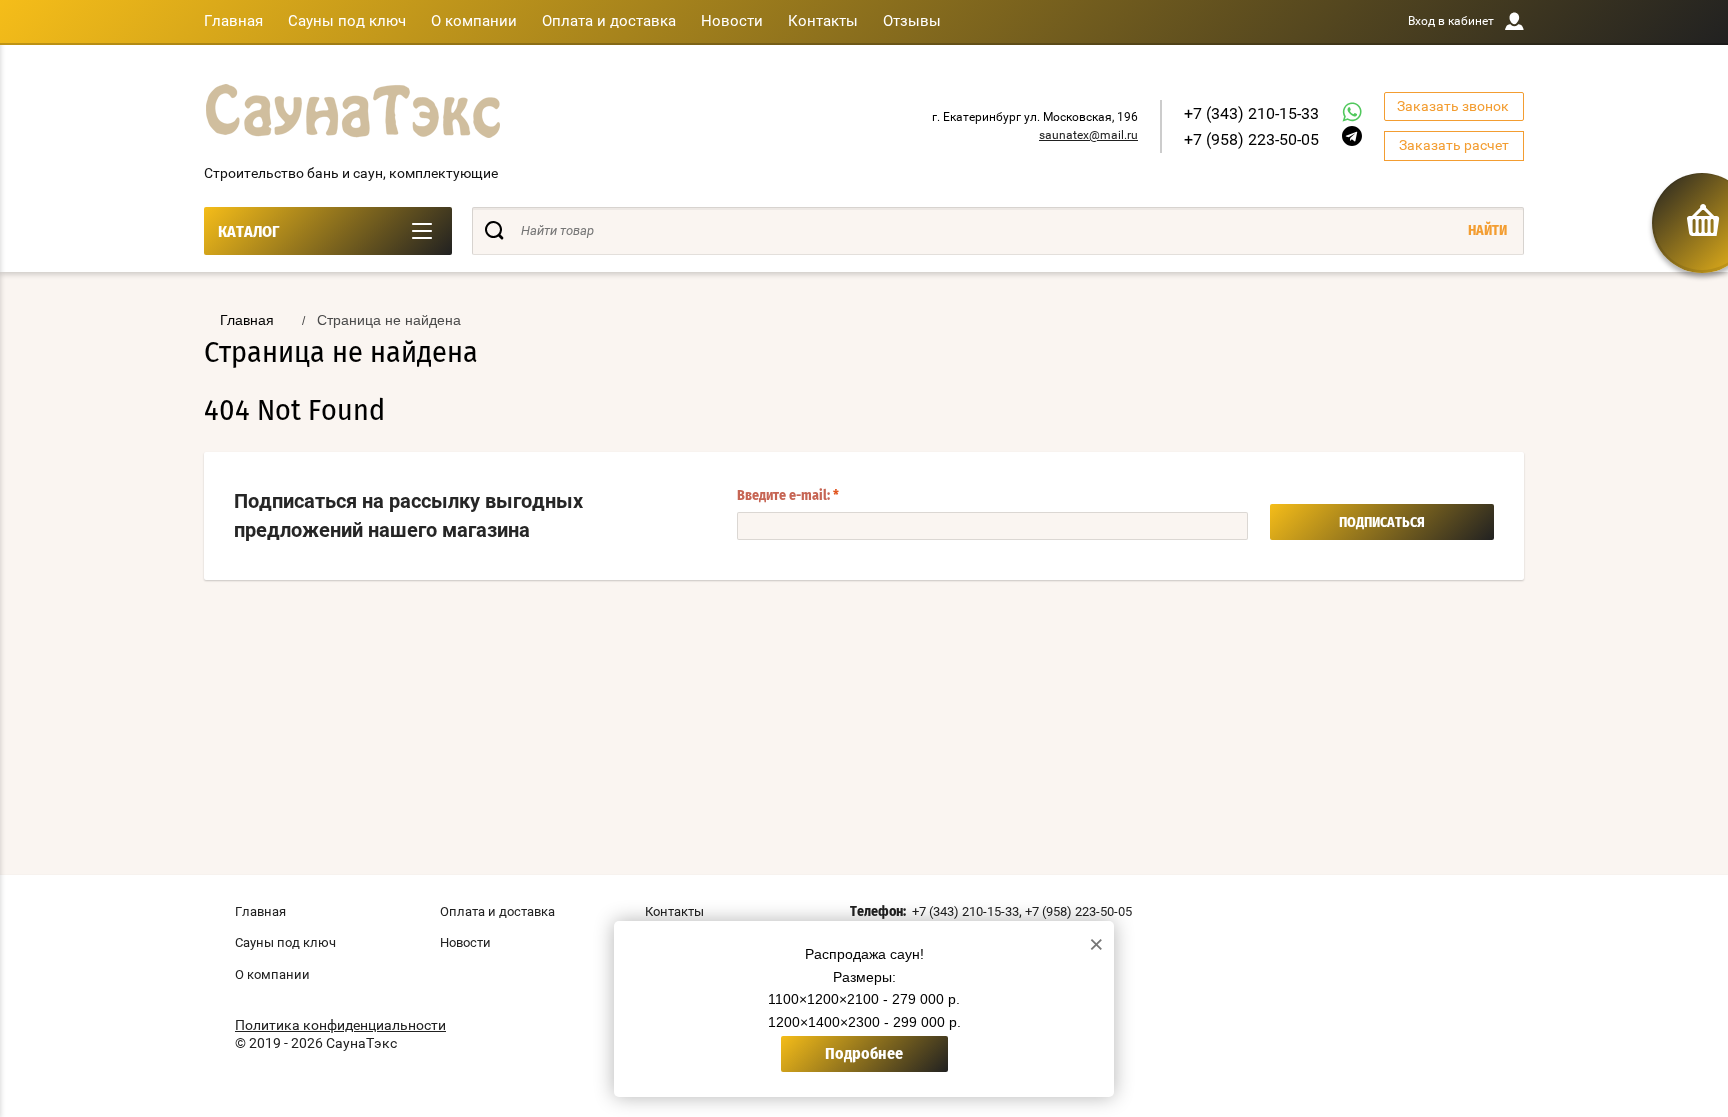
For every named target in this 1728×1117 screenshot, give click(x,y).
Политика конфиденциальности (340, 1025)
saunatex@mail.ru (1088, 135)
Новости (732, 21)
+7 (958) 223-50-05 (1251, 139)
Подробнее (864, 1054)
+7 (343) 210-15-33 (1251, 113)
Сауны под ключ (347, 21)
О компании (474, 21)
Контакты (823, 21)
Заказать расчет (1454, 145)
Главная (233, 21)
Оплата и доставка (609, 21)
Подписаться (1382, 523)
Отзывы (912, 21)
